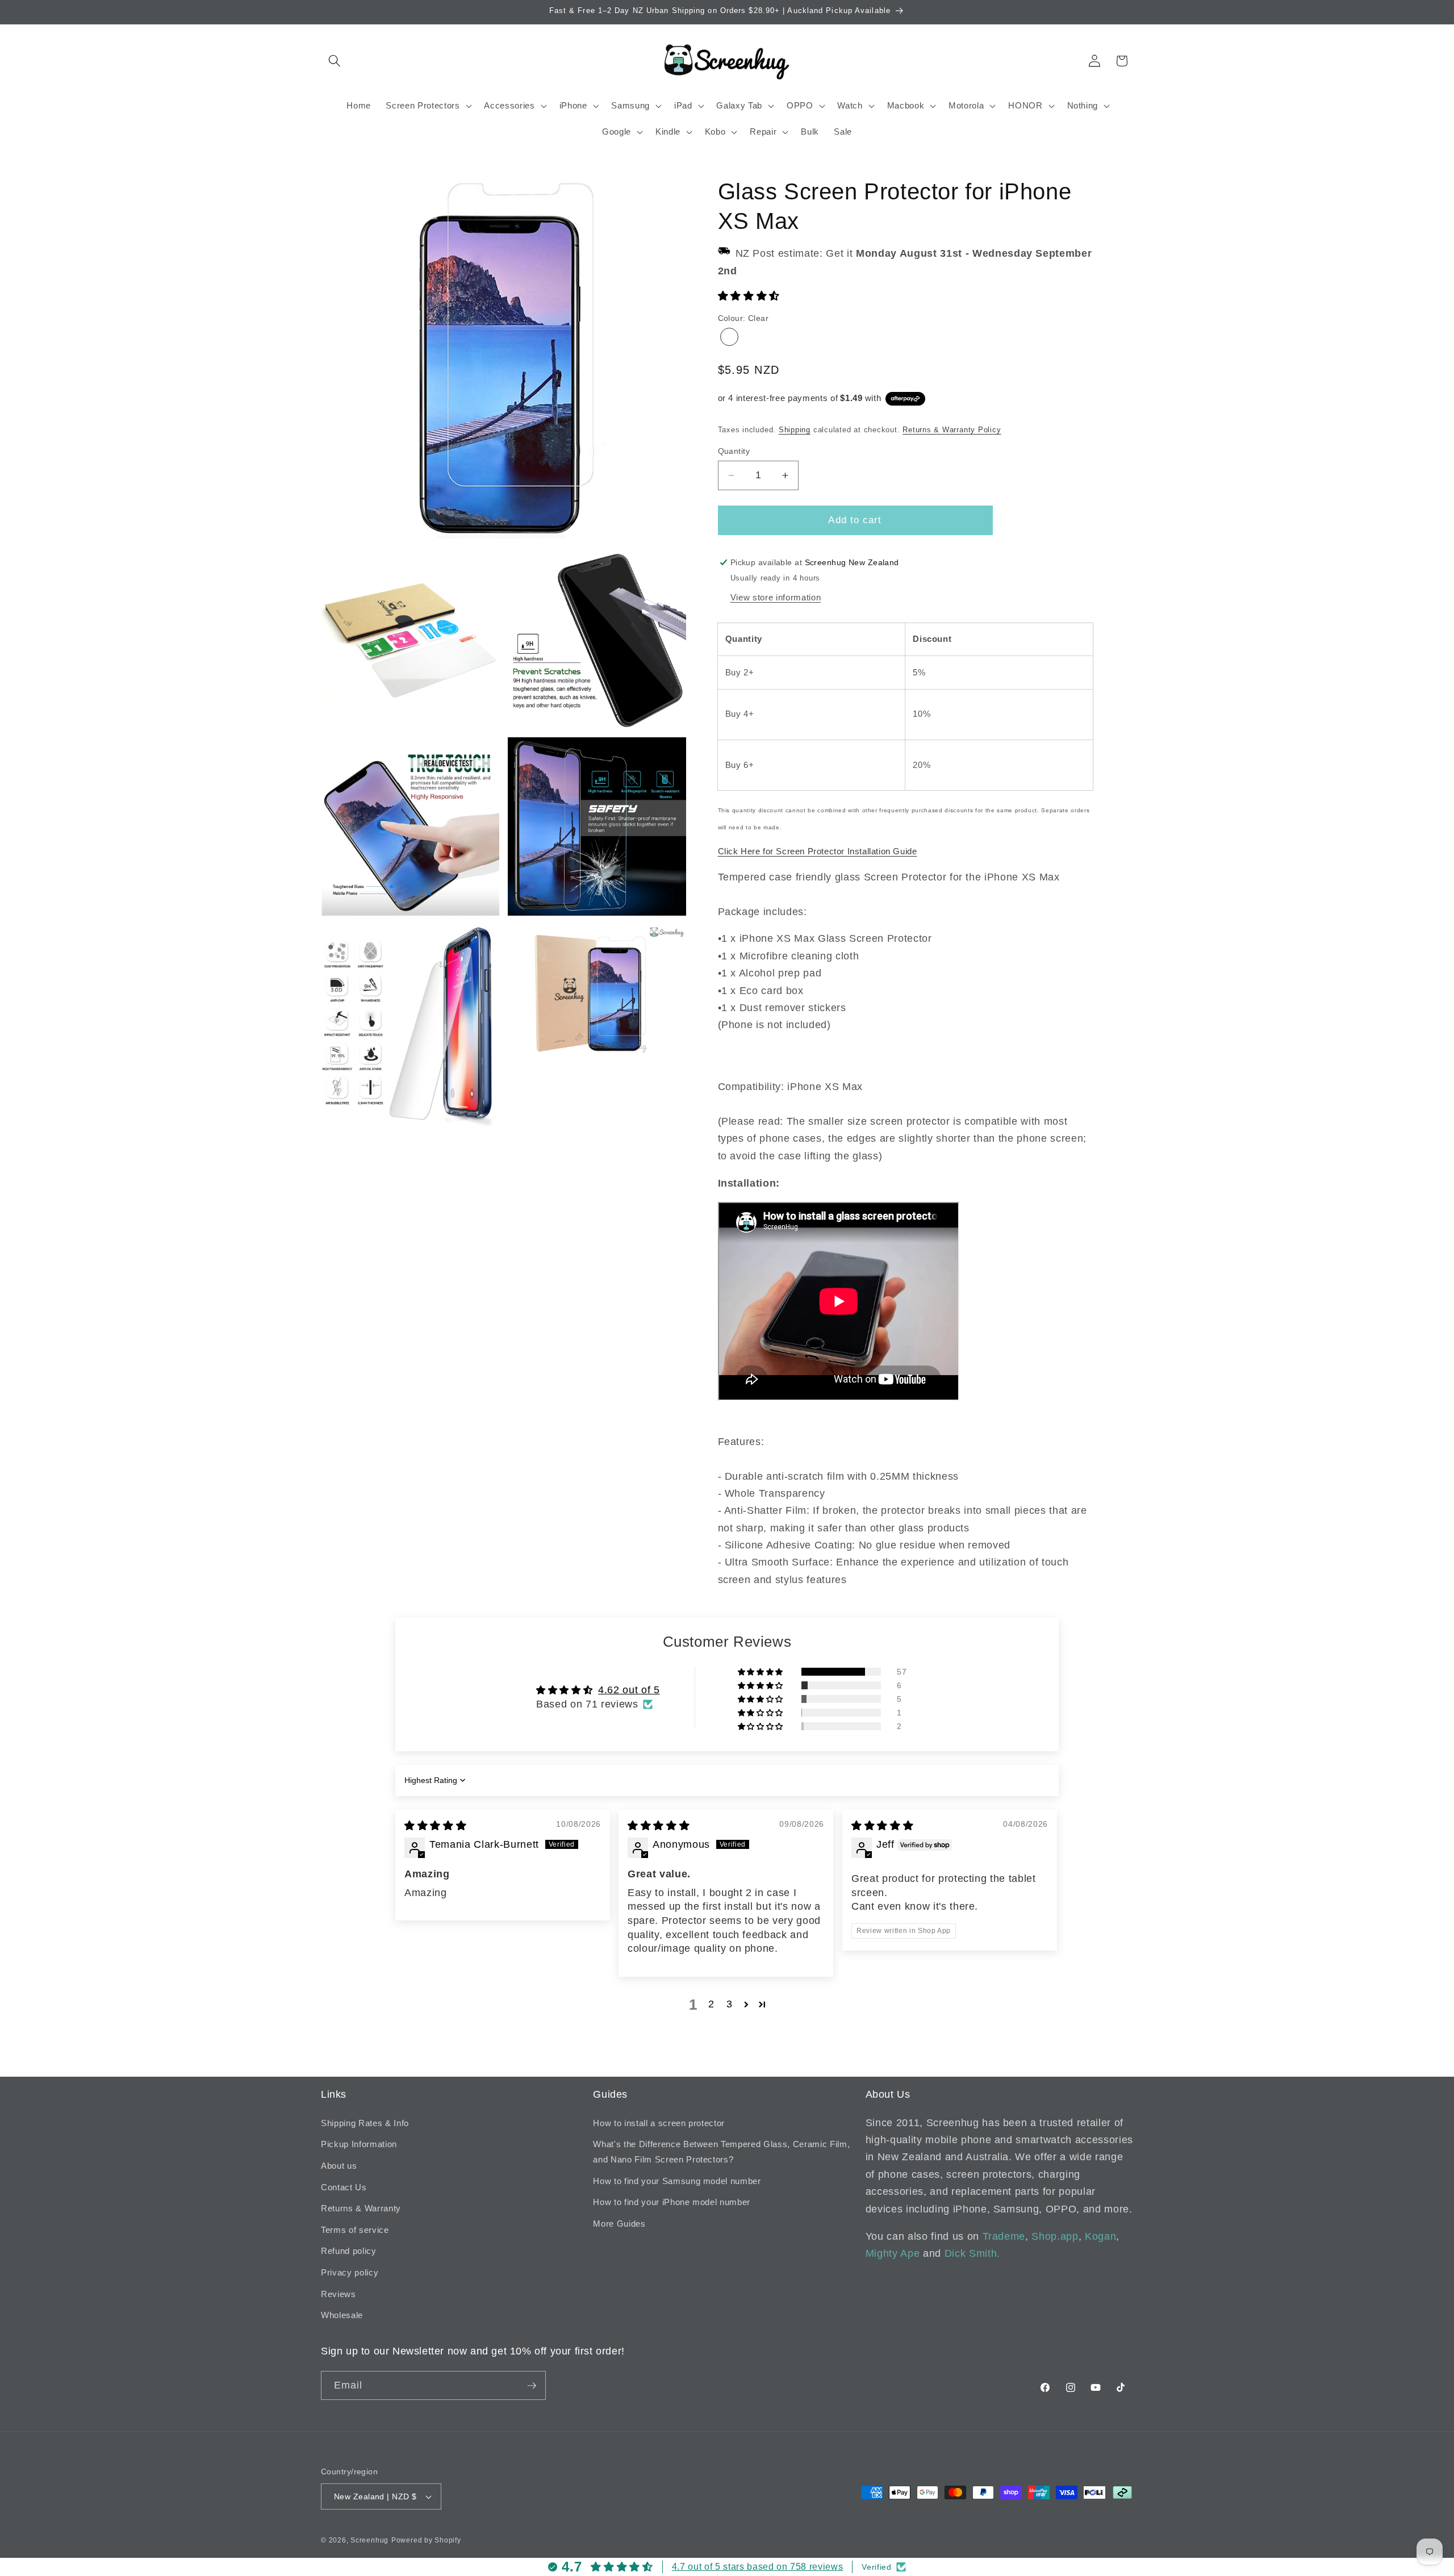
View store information (776, 597)
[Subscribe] (532, 2386)
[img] (435, 1826)
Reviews (339, 2294)
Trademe (1004, 2236)
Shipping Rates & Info (365, 2123)
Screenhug (369, 2540)
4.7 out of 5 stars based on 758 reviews (758, 2567)
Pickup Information (359, 2144)
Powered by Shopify (426, 2540)
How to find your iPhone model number (672, 2202)
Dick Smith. (972, 2253)
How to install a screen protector (659, 2123)
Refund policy (349, 2251)
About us (339, 2166)
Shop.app (1055, 2236)
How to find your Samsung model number (677, 2181)
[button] (335, 61)
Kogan (1100, 2236)
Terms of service (355, 2230)
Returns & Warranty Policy (952, 430)
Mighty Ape (893, 2253)
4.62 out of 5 (629, 1690)
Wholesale (342, 2315)
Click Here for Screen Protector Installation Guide (818, 851)
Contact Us (344, 2187)
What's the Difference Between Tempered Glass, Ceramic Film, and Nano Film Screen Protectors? (721, 2152)
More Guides (619, 2224)
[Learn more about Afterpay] (905, 398)
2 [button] (711, 2004)
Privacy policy (350, 2272)
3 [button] (730, 2004)
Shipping (795, 430)
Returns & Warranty (361, 2208)
